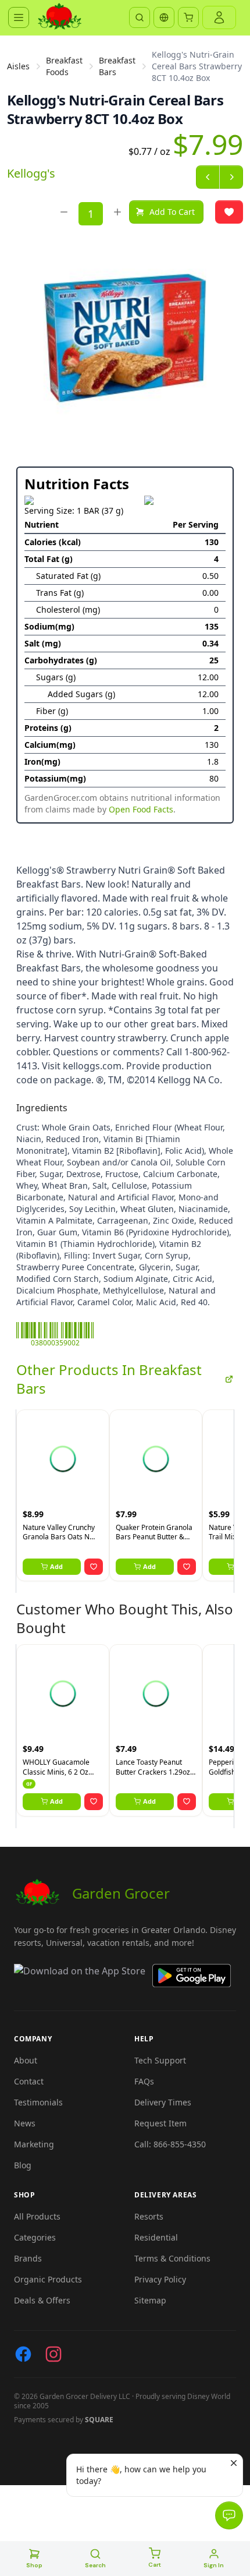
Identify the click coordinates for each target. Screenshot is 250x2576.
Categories (35, 2237)
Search (95, 2565)
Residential (156, 2237)
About (26, 2060)
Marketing (34, 2144)
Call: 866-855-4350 (170, 2144)
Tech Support (160, 2060)
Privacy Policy (160, 2279)
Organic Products (48, 2279)
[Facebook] (23, 2354)
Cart (155, 2565)
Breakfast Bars (117, 66)
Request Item (160, 2123)
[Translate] (164, 17)
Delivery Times (163, 2102)
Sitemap (150, 2300)
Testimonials (38, 2102)
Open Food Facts (141, 809)
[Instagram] (53, 2354)
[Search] (140, 17)
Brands (28, 2258)
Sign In (214, 2565)
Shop (34, 2565)
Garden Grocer (121, 1893)
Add (56, 1566)
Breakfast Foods (64, 66)
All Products (37, 2216)
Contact (29, 2081)
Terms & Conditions (172, 2258)
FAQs (144, 2081)
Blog (23, 2165)
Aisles (18, 66)
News (25, 2123)
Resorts (149, 2216)
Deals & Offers (42, 2300)
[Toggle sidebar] (19, 17)
